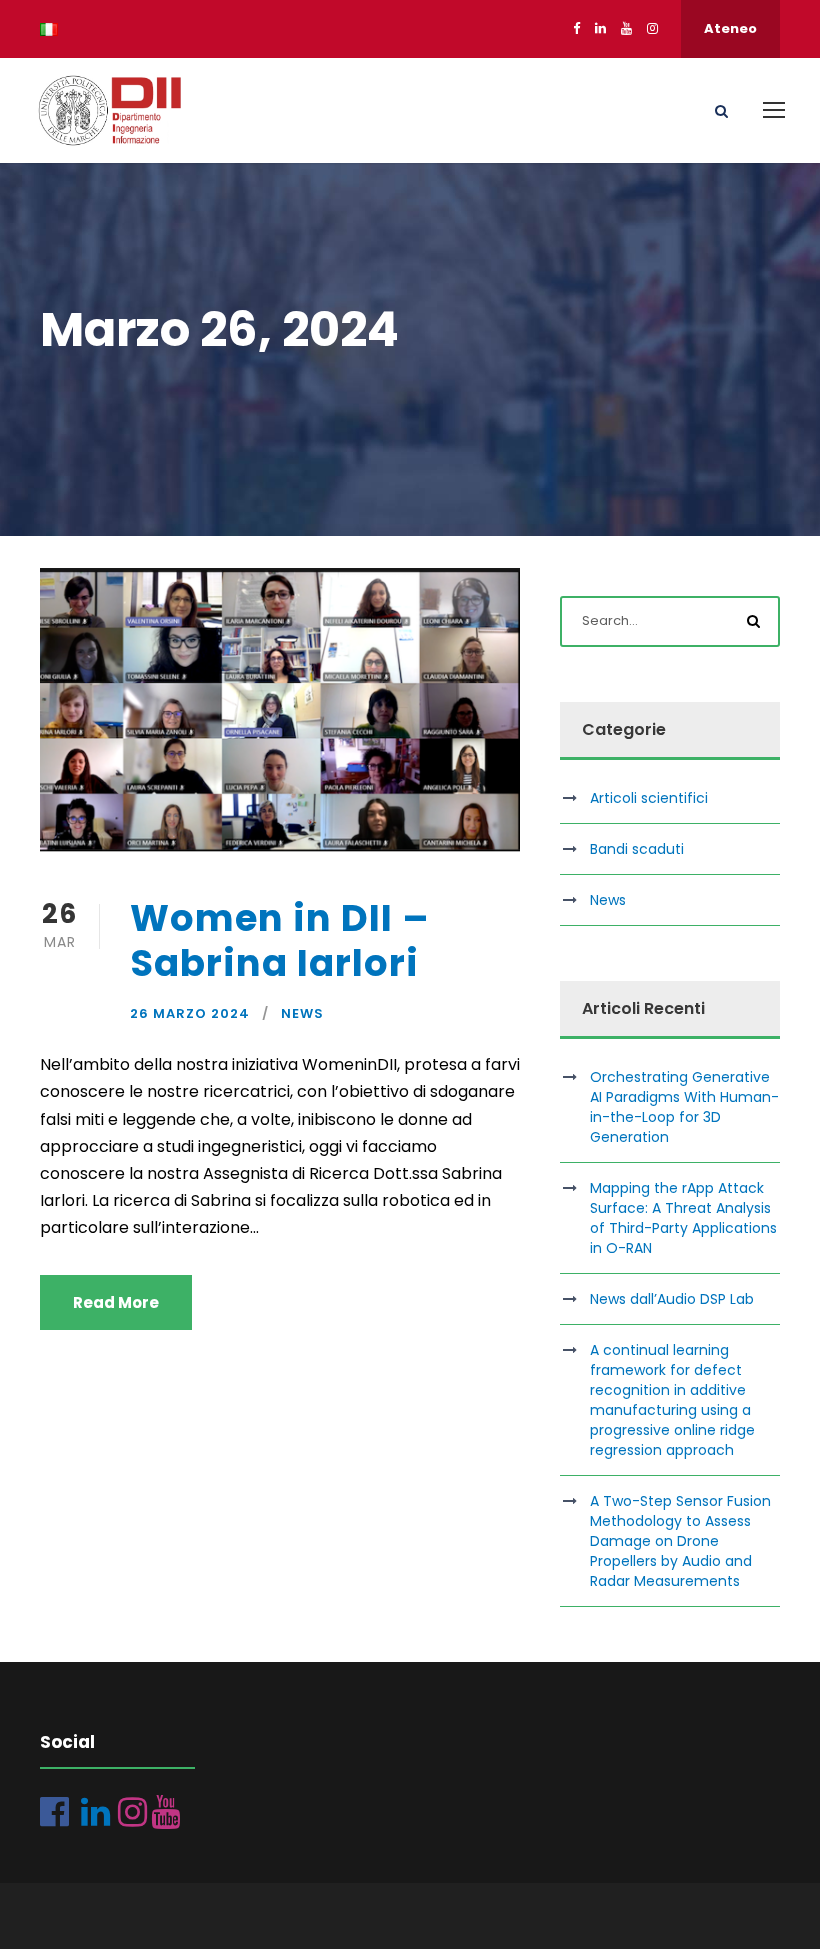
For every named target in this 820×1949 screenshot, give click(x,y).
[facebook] (576, 28)
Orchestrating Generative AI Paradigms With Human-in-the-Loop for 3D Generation (684, 1107)
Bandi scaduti (637, 849)
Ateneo (730, 28)
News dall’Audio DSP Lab (672, 1299)
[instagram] (652, 28)
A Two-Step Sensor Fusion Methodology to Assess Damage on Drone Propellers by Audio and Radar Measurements (680, 1541)
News (302, 1013)
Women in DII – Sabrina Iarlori (280, 940)
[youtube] (626, 28)
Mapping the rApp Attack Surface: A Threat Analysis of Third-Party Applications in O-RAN (683, 1218)
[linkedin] (600, 28)
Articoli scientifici (649, 798)
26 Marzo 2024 (190, 1013)
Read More (116, 1302)
